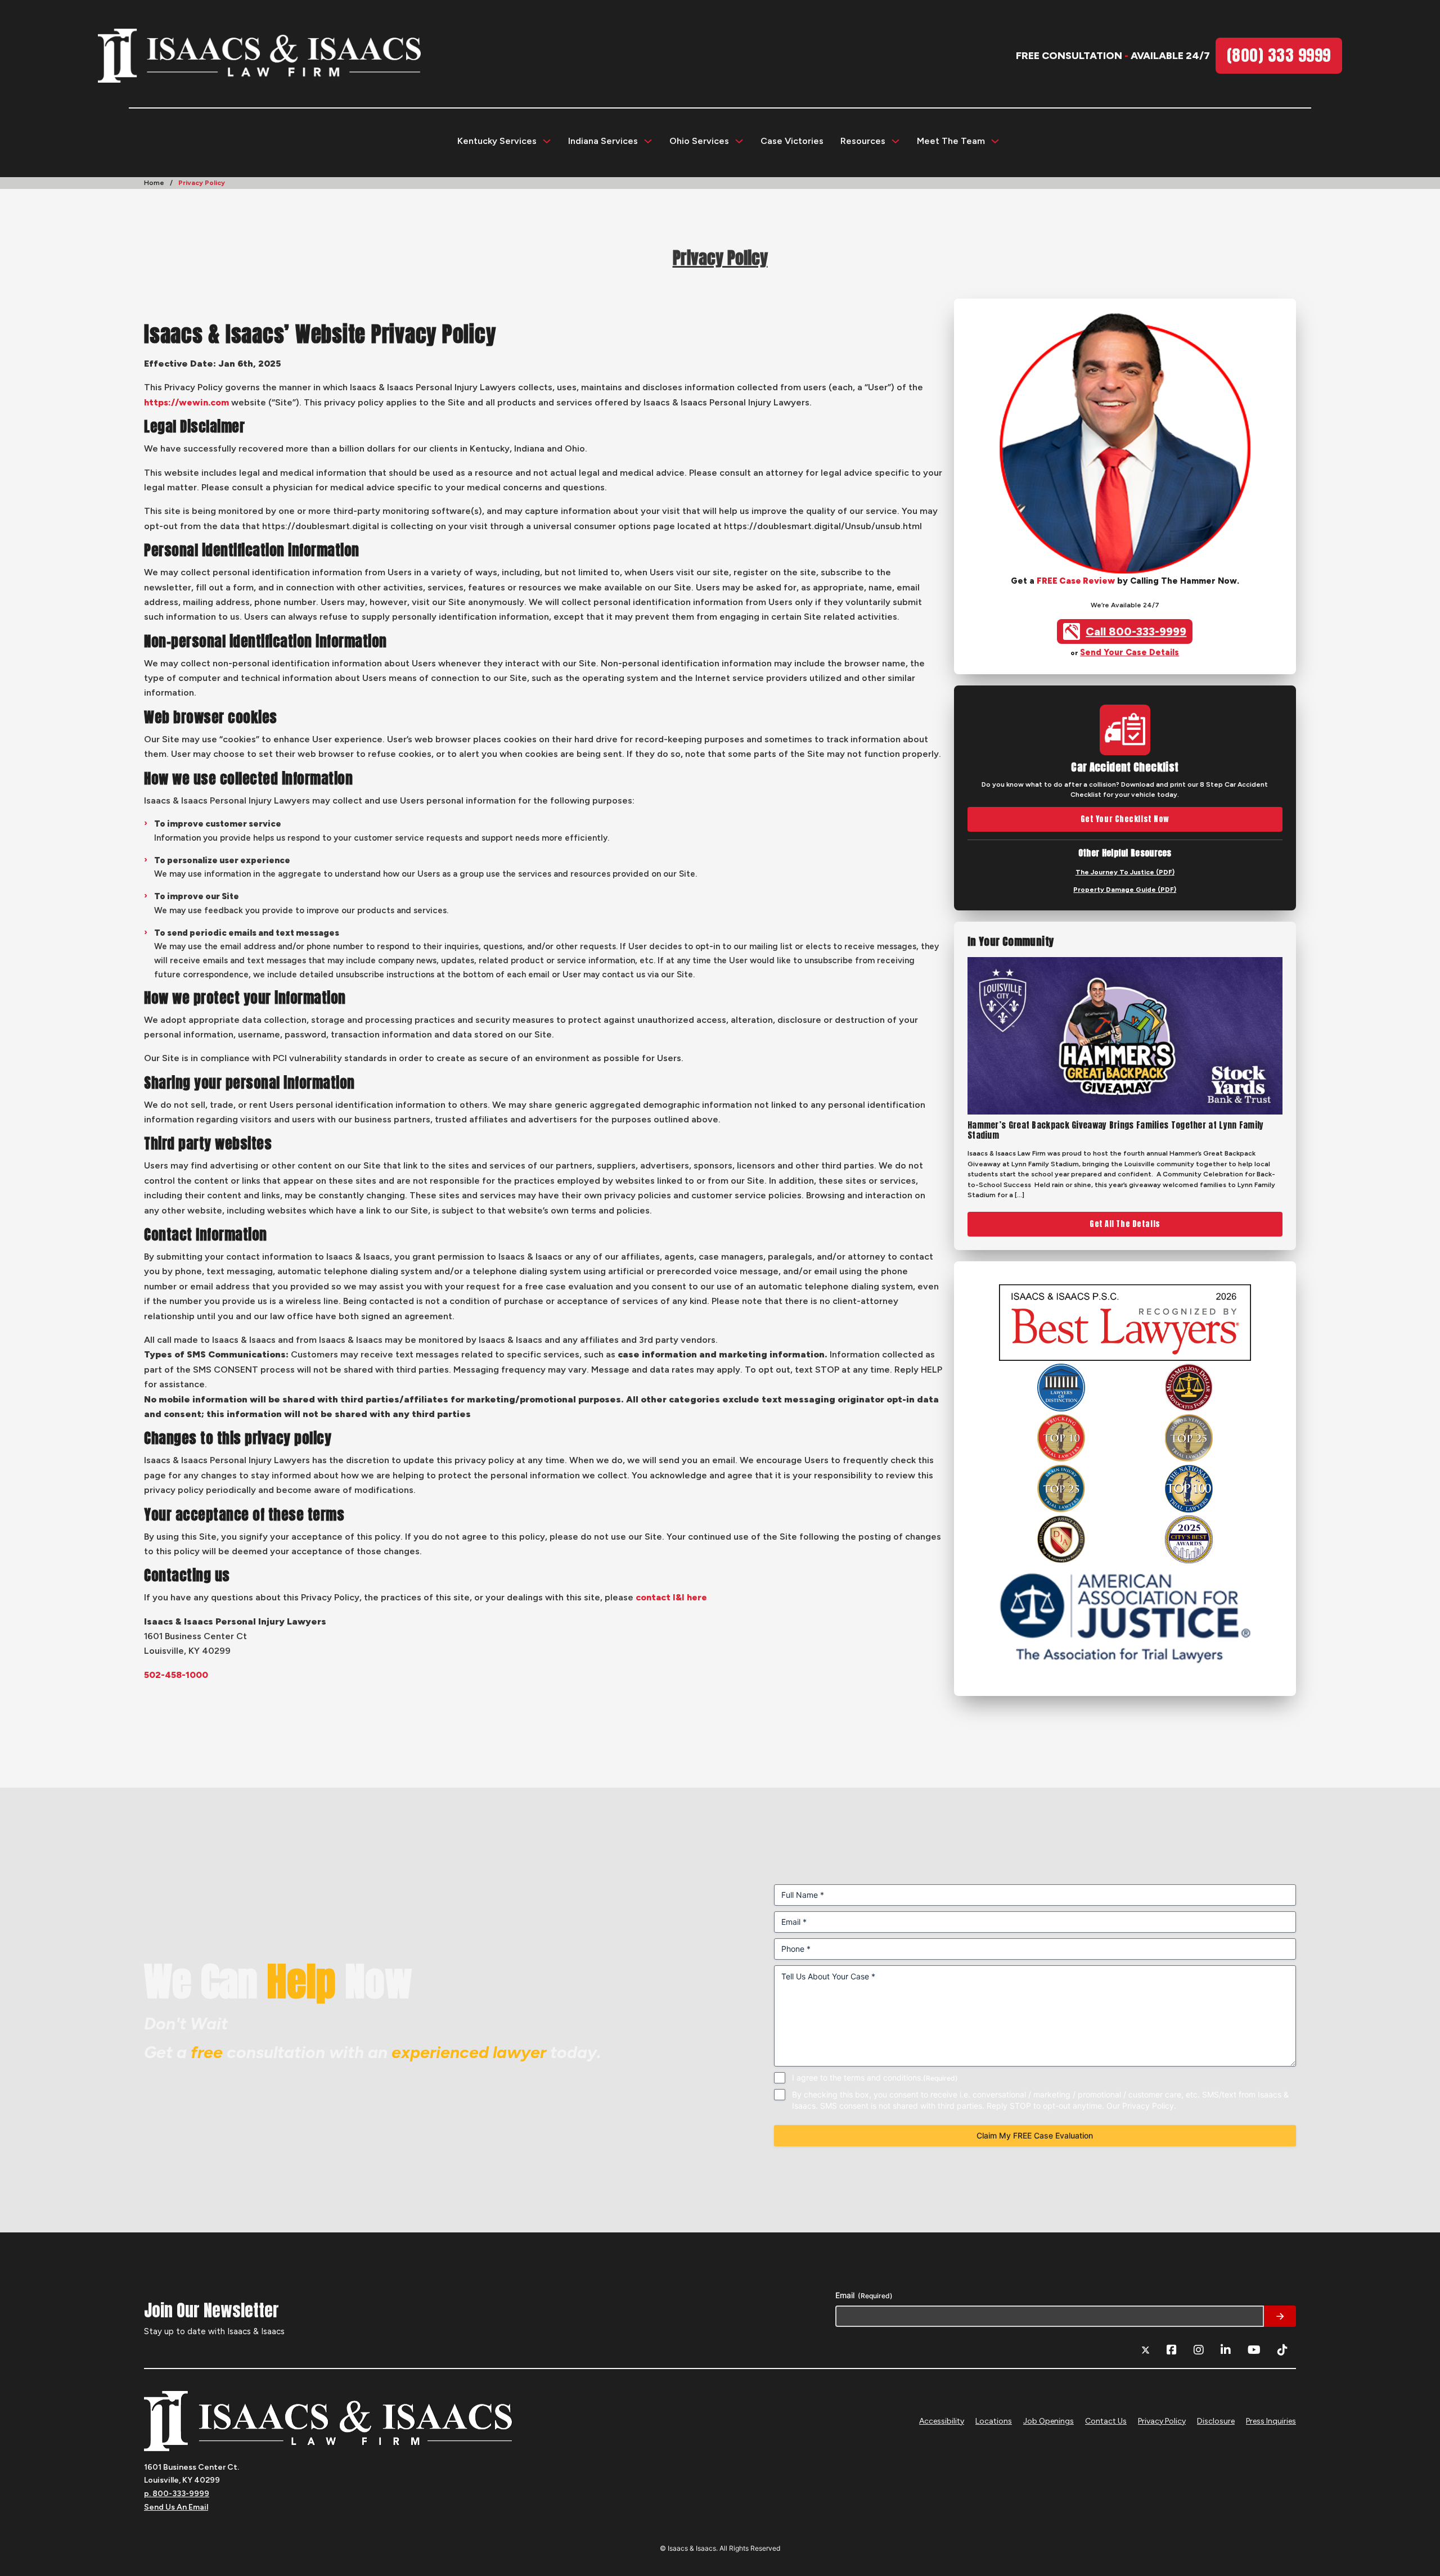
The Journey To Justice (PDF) (1125, 872)
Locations (994, 2421)
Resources (863, 141)
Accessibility (942, 2421)
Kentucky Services (497, 141)
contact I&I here (671, 1597)
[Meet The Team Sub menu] (995, 141)
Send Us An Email (176, 2507)
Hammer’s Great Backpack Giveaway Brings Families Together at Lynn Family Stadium (1116, 1130)
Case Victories (792, 141)
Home (154, 183)
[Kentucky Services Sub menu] (547, 141)
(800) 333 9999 (1279, 55)
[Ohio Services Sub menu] (739, 141)
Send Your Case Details (1129, 652)
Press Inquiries (1271, 2421)
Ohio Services (699, 141)
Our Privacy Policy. (1141, 2105)
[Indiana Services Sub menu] (648, 141)
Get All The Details (1125, 1224)
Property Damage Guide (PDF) (1125, 890)
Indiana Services (603, 141)
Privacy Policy (1162, 2421)
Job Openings (1048, 2421)
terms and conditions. (883, 2077)
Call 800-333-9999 (1136, 631)
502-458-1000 (176, 1675)
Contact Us (1106, 2421)
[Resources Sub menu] (895, 141)
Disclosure (1216, 2421)
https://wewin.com (186, 402)
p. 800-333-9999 (177, 2494)
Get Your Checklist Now (1125, 819)
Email (864, 2295)
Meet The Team (951, 141)
